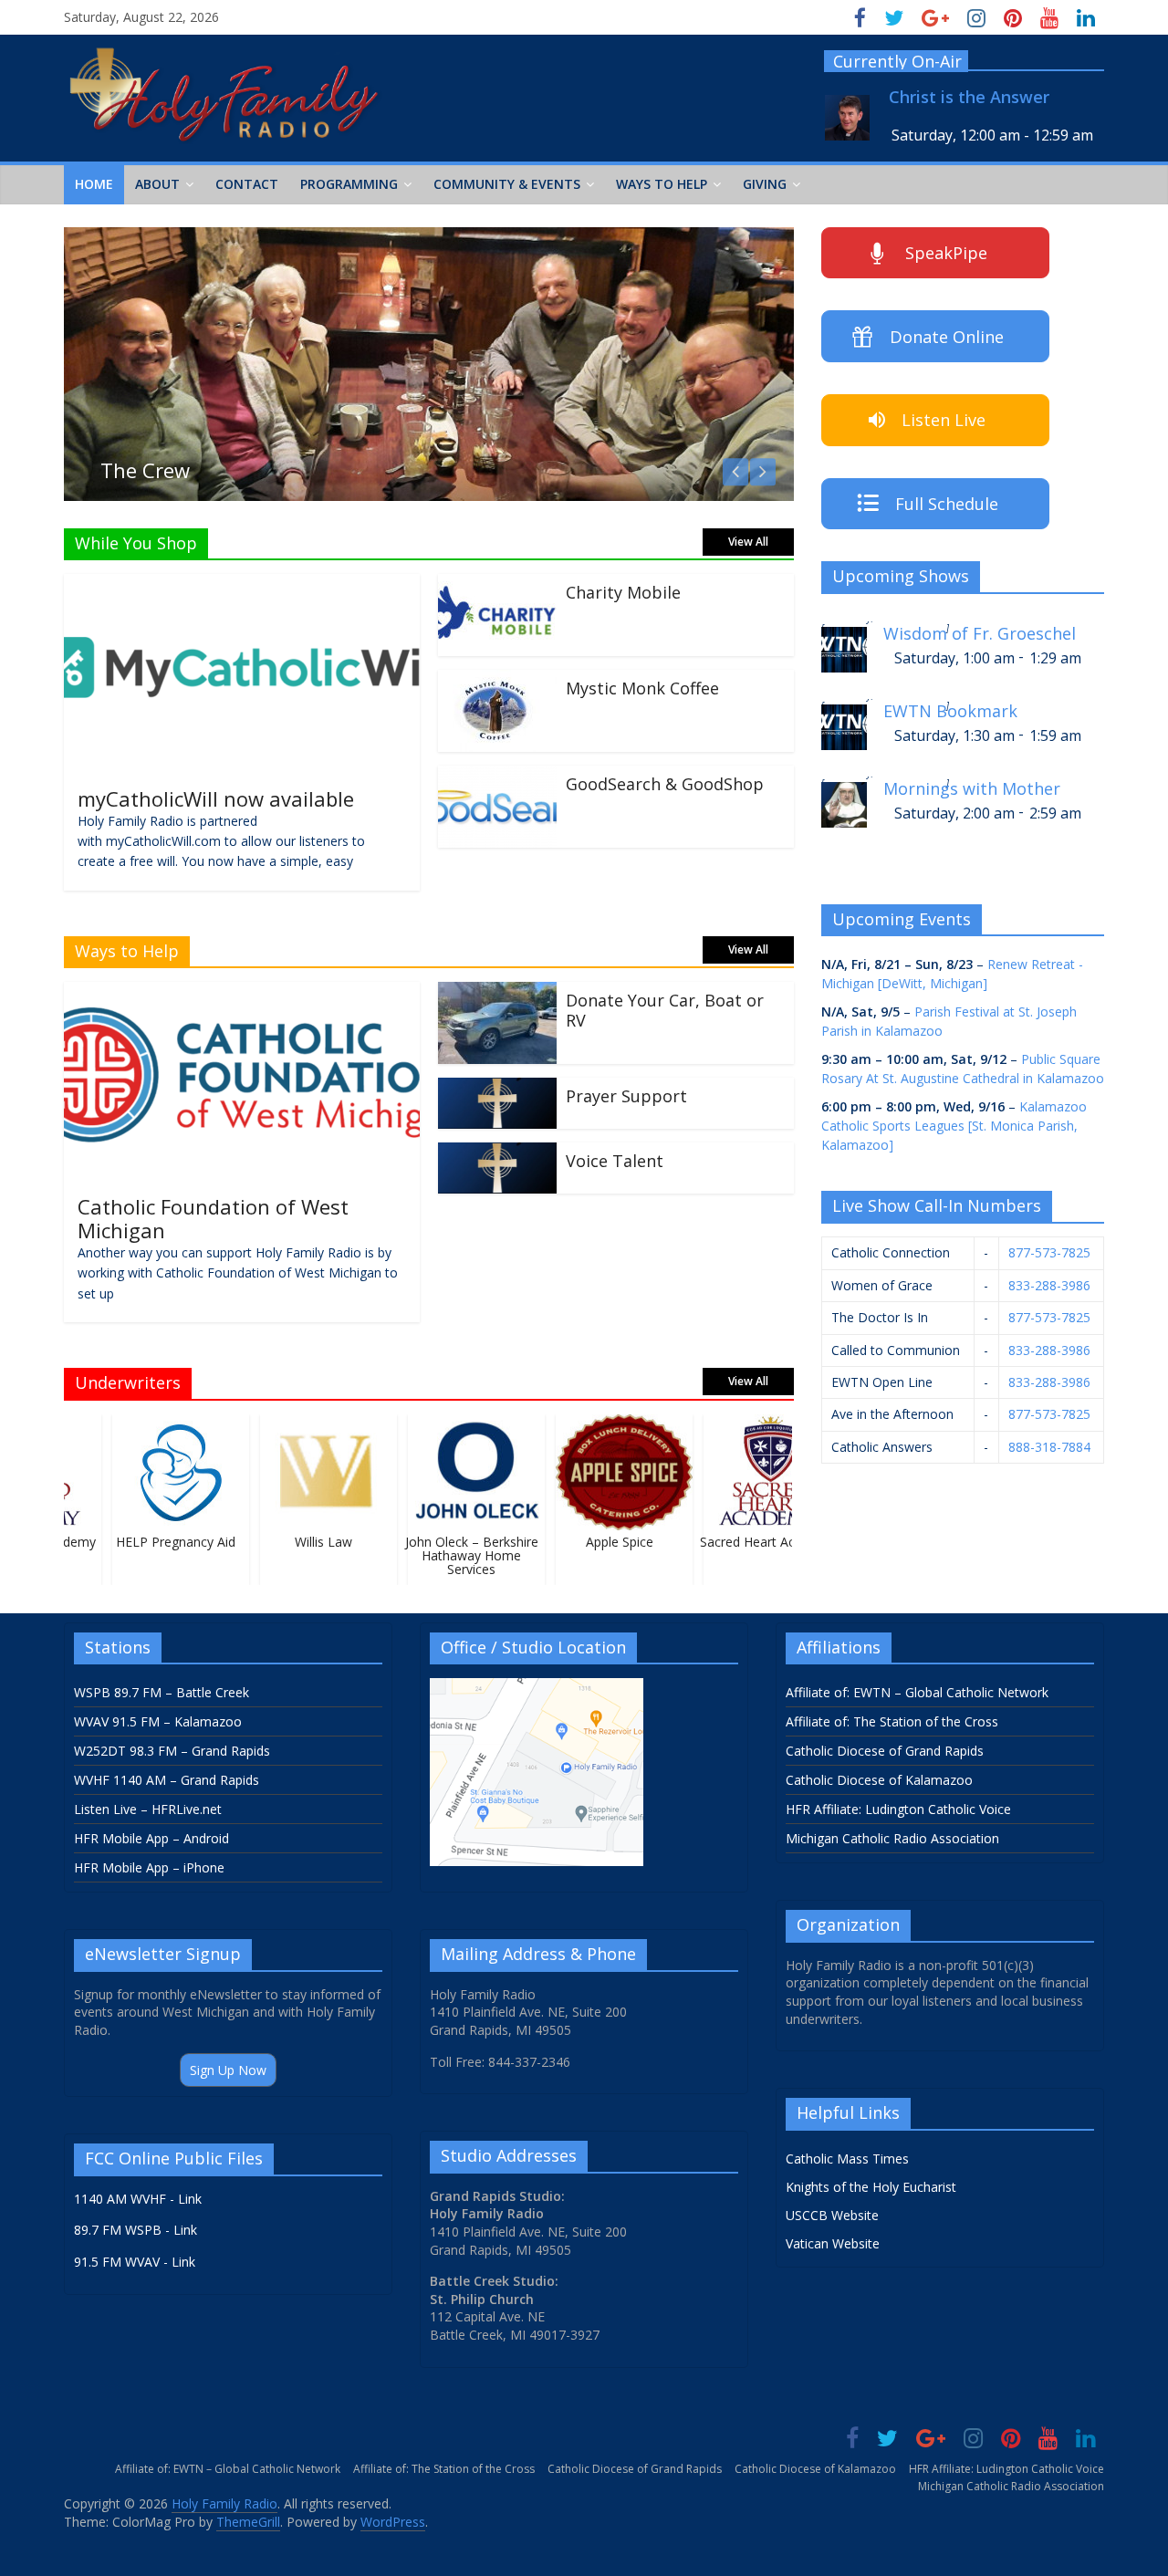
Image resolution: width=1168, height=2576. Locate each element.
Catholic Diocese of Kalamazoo (879, 1780)
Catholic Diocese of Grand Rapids (885, 1751)
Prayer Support (626, 1096)
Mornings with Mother (972, 789)
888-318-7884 (1049, 1447)
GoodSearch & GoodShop (665, 784)
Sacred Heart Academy (750, 1542)
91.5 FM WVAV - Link (135, 2262)
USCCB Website (832, 2215)
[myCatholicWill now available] (242, 585)
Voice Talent (615, 1161)
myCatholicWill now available (216, 798)
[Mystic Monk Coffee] (497, 681)
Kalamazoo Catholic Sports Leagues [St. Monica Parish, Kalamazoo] (954, 1126)
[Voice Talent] (497, 1153)
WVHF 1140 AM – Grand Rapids (167, 1780)
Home (94, 184)
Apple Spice (602, 1542)
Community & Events (507, 184)
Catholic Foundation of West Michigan (213, 1218)
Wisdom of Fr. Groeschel (980, 634)
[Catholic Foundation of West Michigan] (242, 993)
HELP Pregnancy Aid (159, 1542)
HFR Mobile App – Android (151, 1838)
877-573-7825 (1049, 1252)
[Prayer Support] (497, 1089)
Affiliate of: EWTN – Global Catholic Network (917, 1692)
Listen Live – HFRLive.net (148, 1809)
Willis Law (307, 1542)
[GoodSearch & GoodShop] (497, 777)
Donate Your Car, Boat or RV (665, 1010)
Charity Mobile (623, 592)
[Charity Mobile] (497, 585)
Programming (349, 184)
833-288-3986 (1049, 1285)
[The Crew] (429, 238)
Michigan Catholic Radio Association (892, 1838)
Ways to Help (662, 184)
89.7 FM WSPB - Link (136, 2230)
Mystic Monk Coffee (642, 688)
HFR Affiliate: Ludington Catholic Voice (898, 1809)
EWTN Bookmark (950, 711)
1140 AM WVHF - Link (138, 2199)
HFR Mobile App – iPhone (149, 1867)
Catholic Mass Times (847, 2159)
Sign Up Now (228, 2070)
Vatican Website (833, 2243)
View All (748, 542)
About (157, 184)
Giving (765, 184)
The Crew (145, 470)
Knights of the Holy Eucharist (871, 2187)
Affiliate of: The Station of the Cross (892, 1721)
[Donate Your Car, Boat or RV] (497, 993)
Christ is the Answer (969, 97)
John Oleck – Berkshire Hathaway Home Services (454, 1555)
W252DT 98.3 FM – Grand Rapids (172, 1751)
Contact (247, 184)
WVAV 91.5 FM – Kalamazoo (158, 1721)
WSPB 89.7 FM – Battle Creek (162, 1692)
